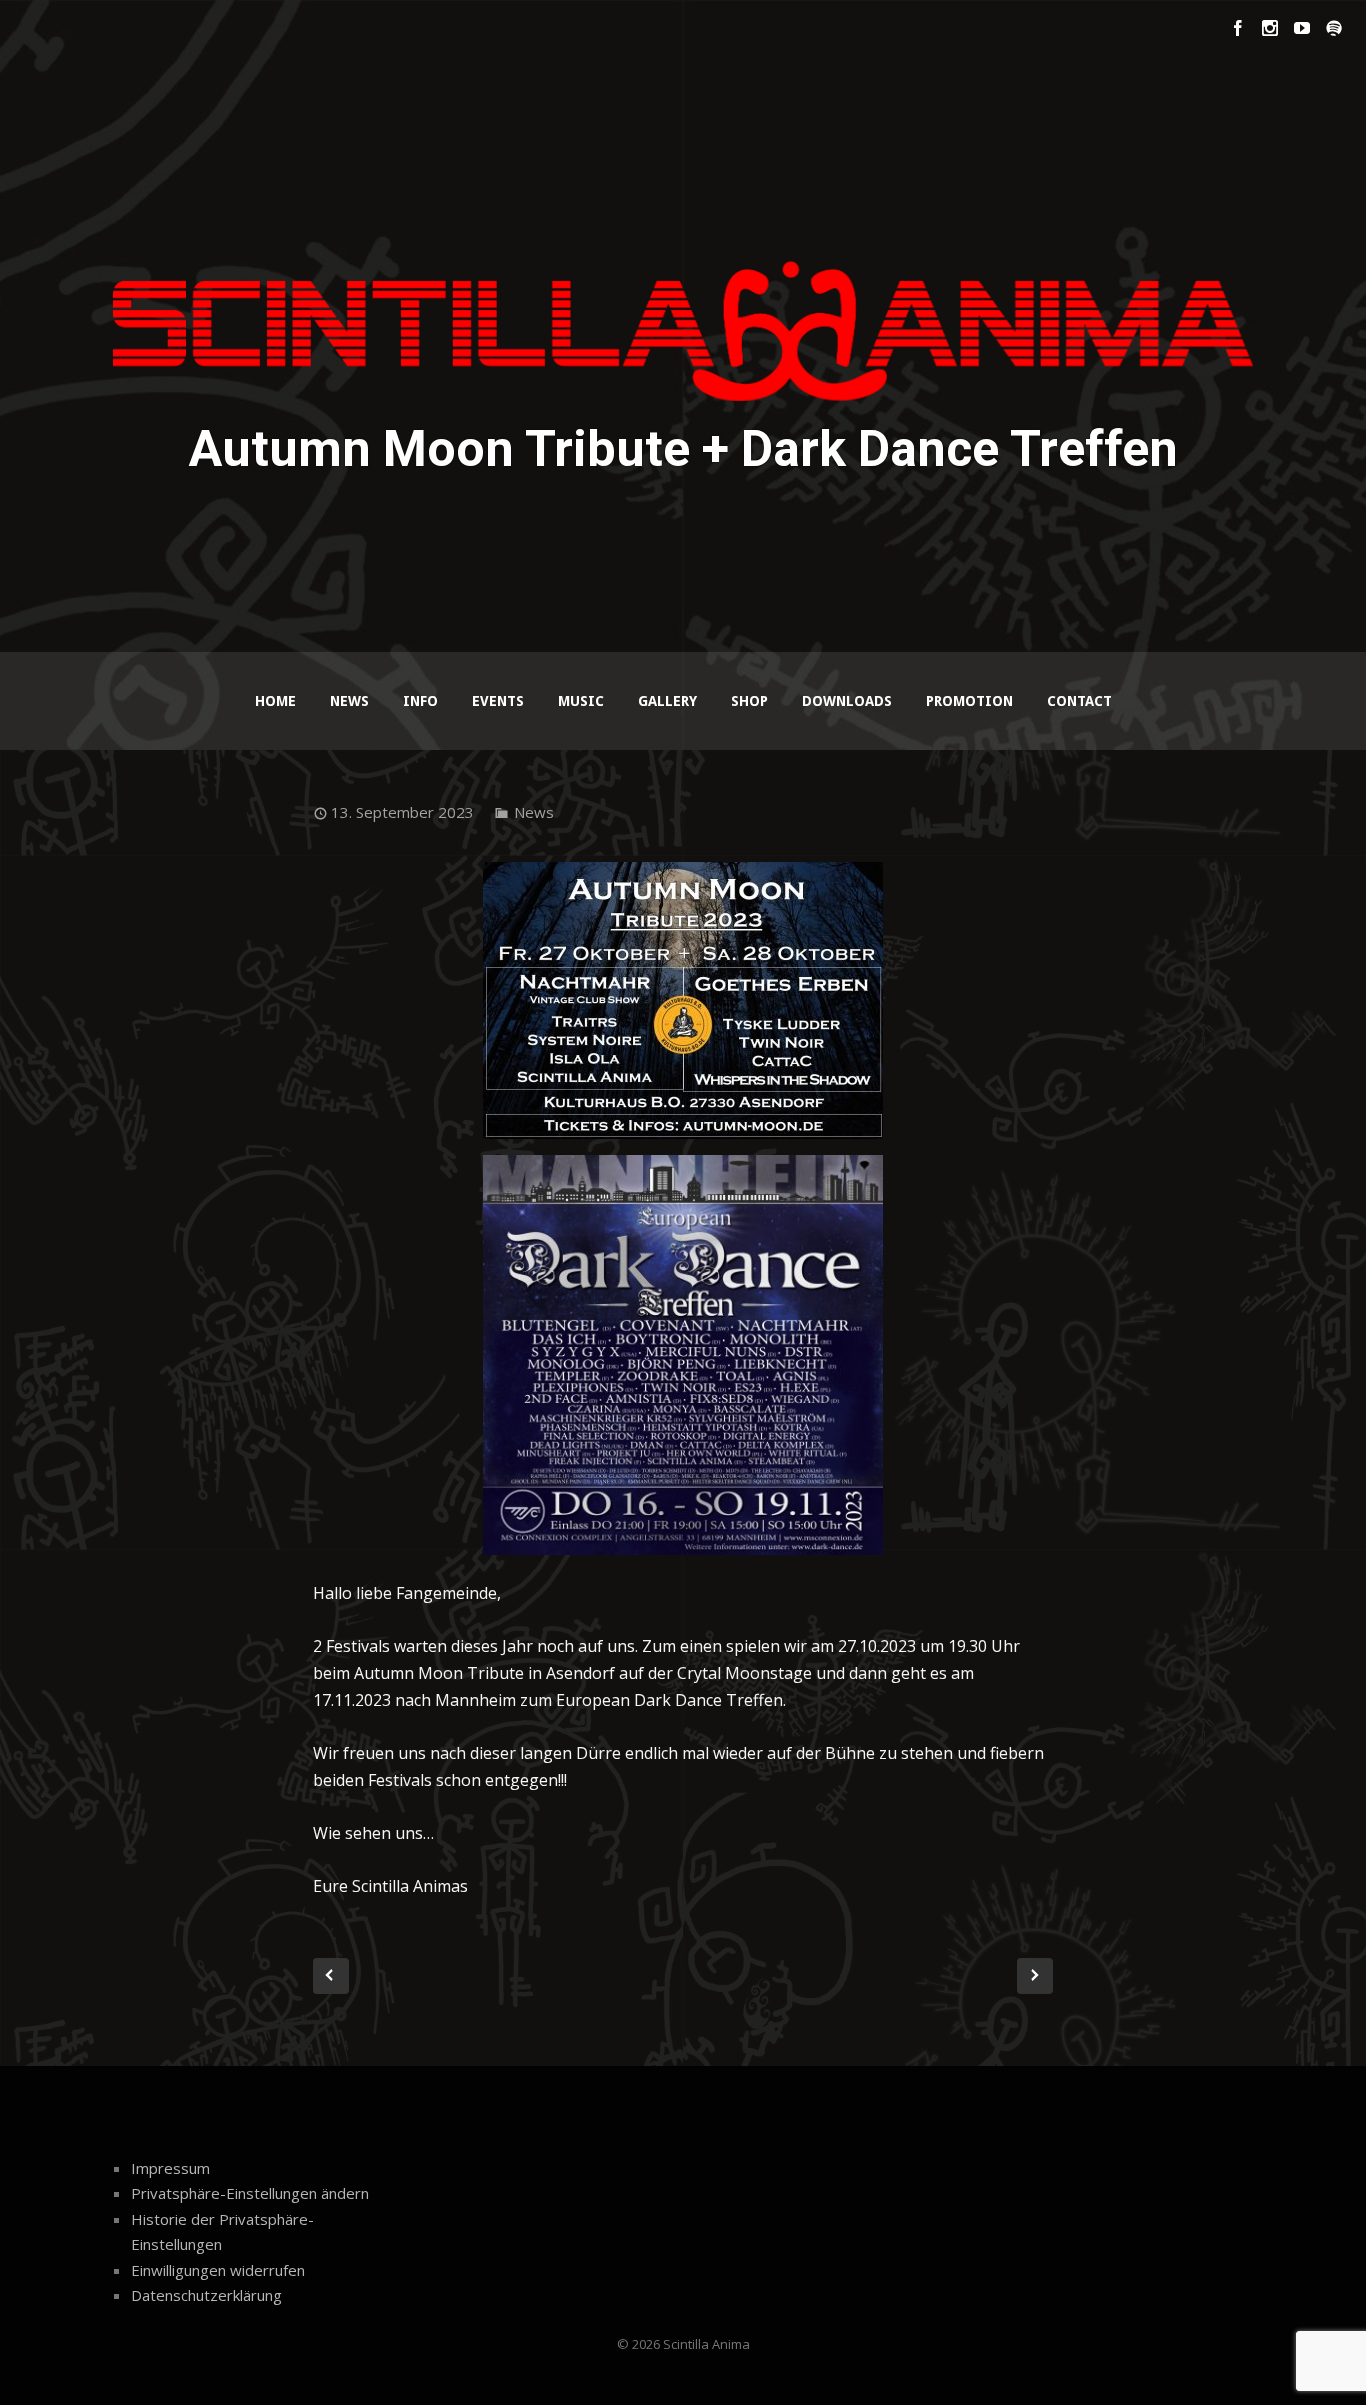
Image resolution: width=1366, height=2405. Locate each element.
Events (498, 701)
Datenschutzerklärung (206, 2295)
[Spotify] (1334, 28)
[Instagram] (1270, 28)
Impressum (170, 2168)
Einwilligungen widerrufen (218, 2270)
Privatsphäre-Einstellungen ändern (250, 2193)
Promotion (969, 701)
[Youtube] (1302, 28)
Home (275, 701)
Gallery (667, 701)
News (349, 701)
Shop (749, 701)
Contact (1079, 701)
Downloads (847, 701)
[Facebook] (1238, 28)
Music (581, 701)
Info (420, 701)
